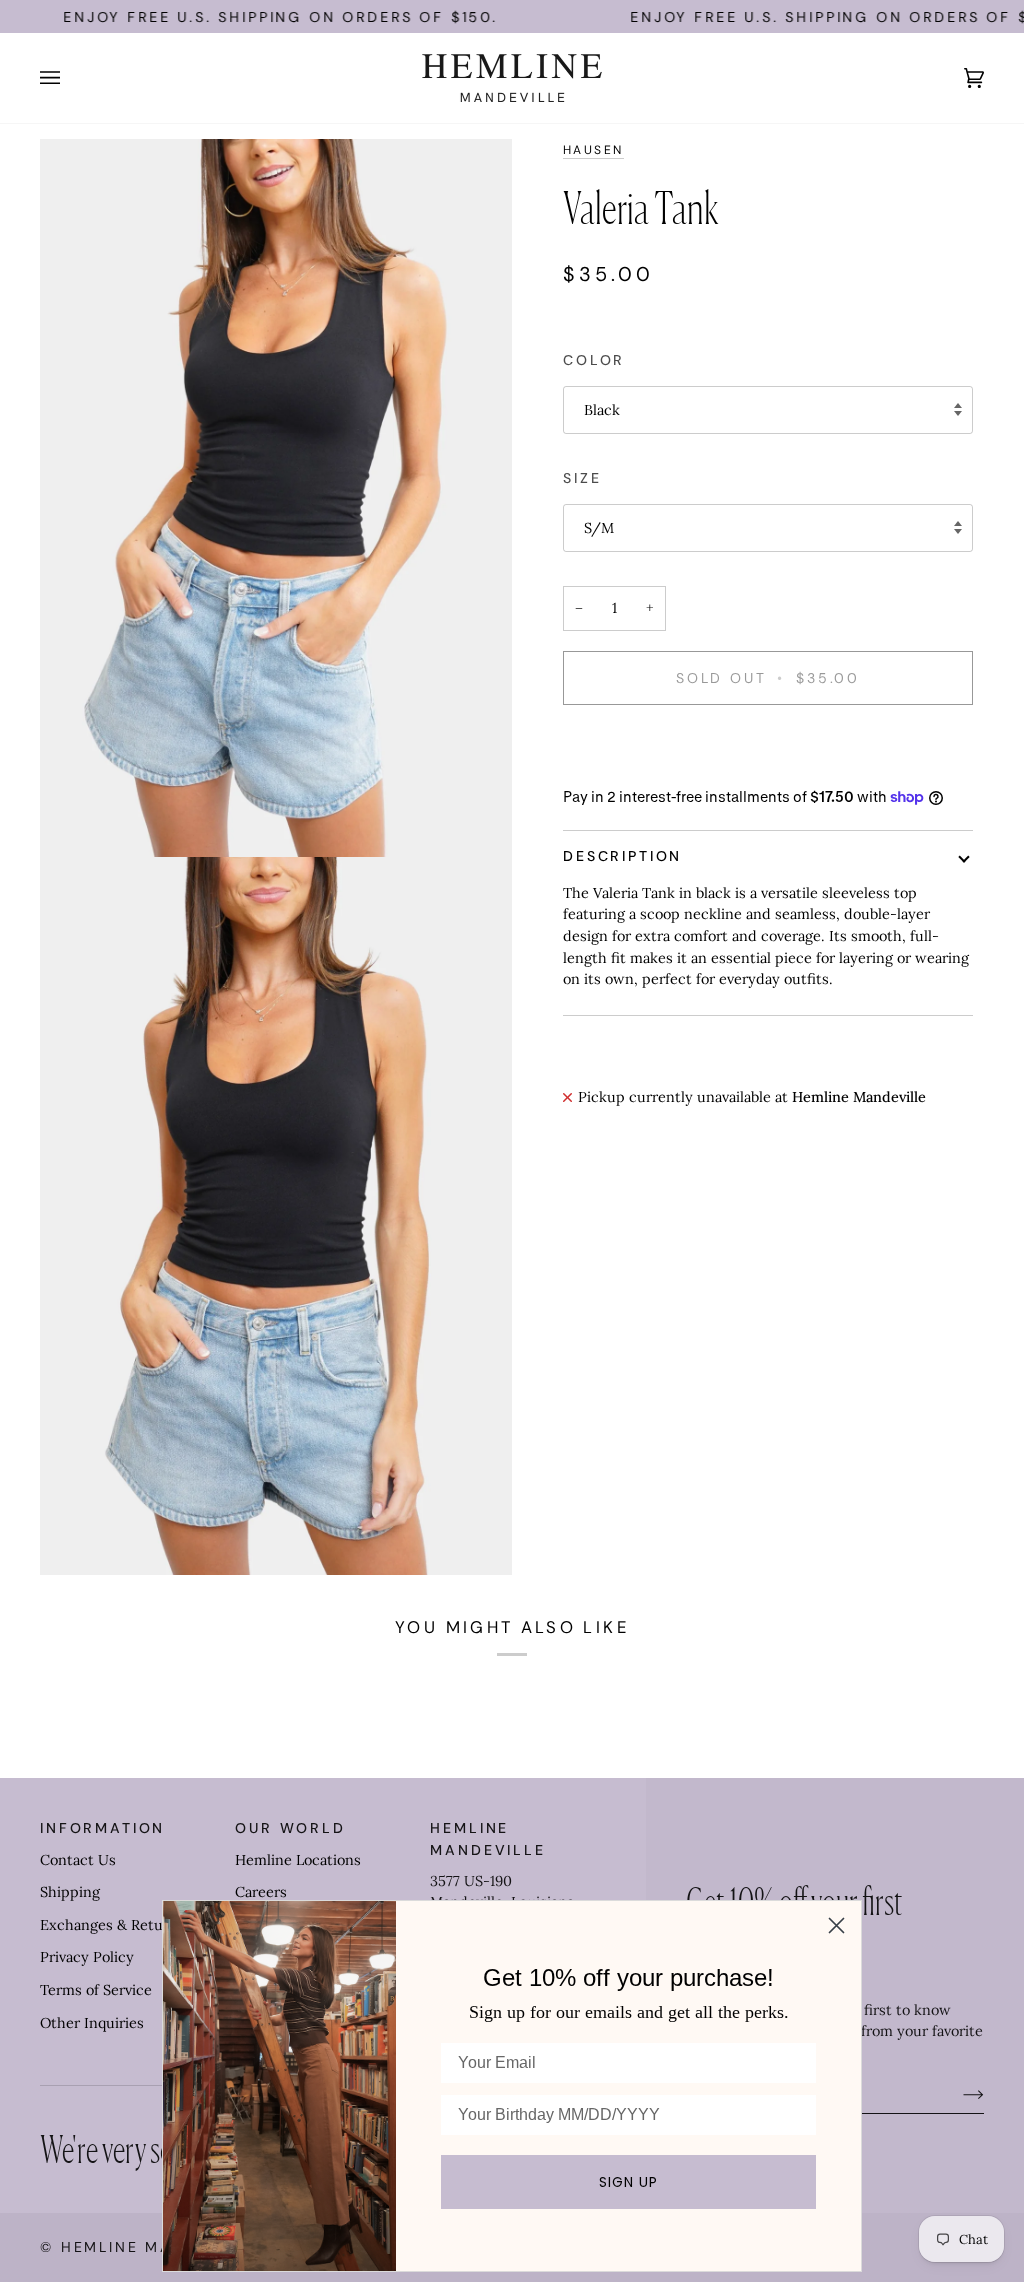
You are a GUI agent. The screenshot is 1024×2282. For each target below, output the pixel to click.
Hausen (593, 150)
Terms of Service (96, 1990)
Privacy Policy (87, 1957)
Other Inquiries (92, 2023)
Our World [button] (290, 1828)
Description (622, 856)
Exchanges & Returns (112, 1925)
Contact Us (78, 1860)
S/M (599, 528)
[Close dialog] (836, 1925)
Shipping (70, 1892)
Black (602, 410)
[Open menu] (70, 78)
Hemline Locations (298, 1860)
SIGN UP (628, 2182)
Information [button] (102, 1828)
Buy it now (768, 747)
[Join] (957, 2094)
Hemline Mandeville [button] (487, 1838)
